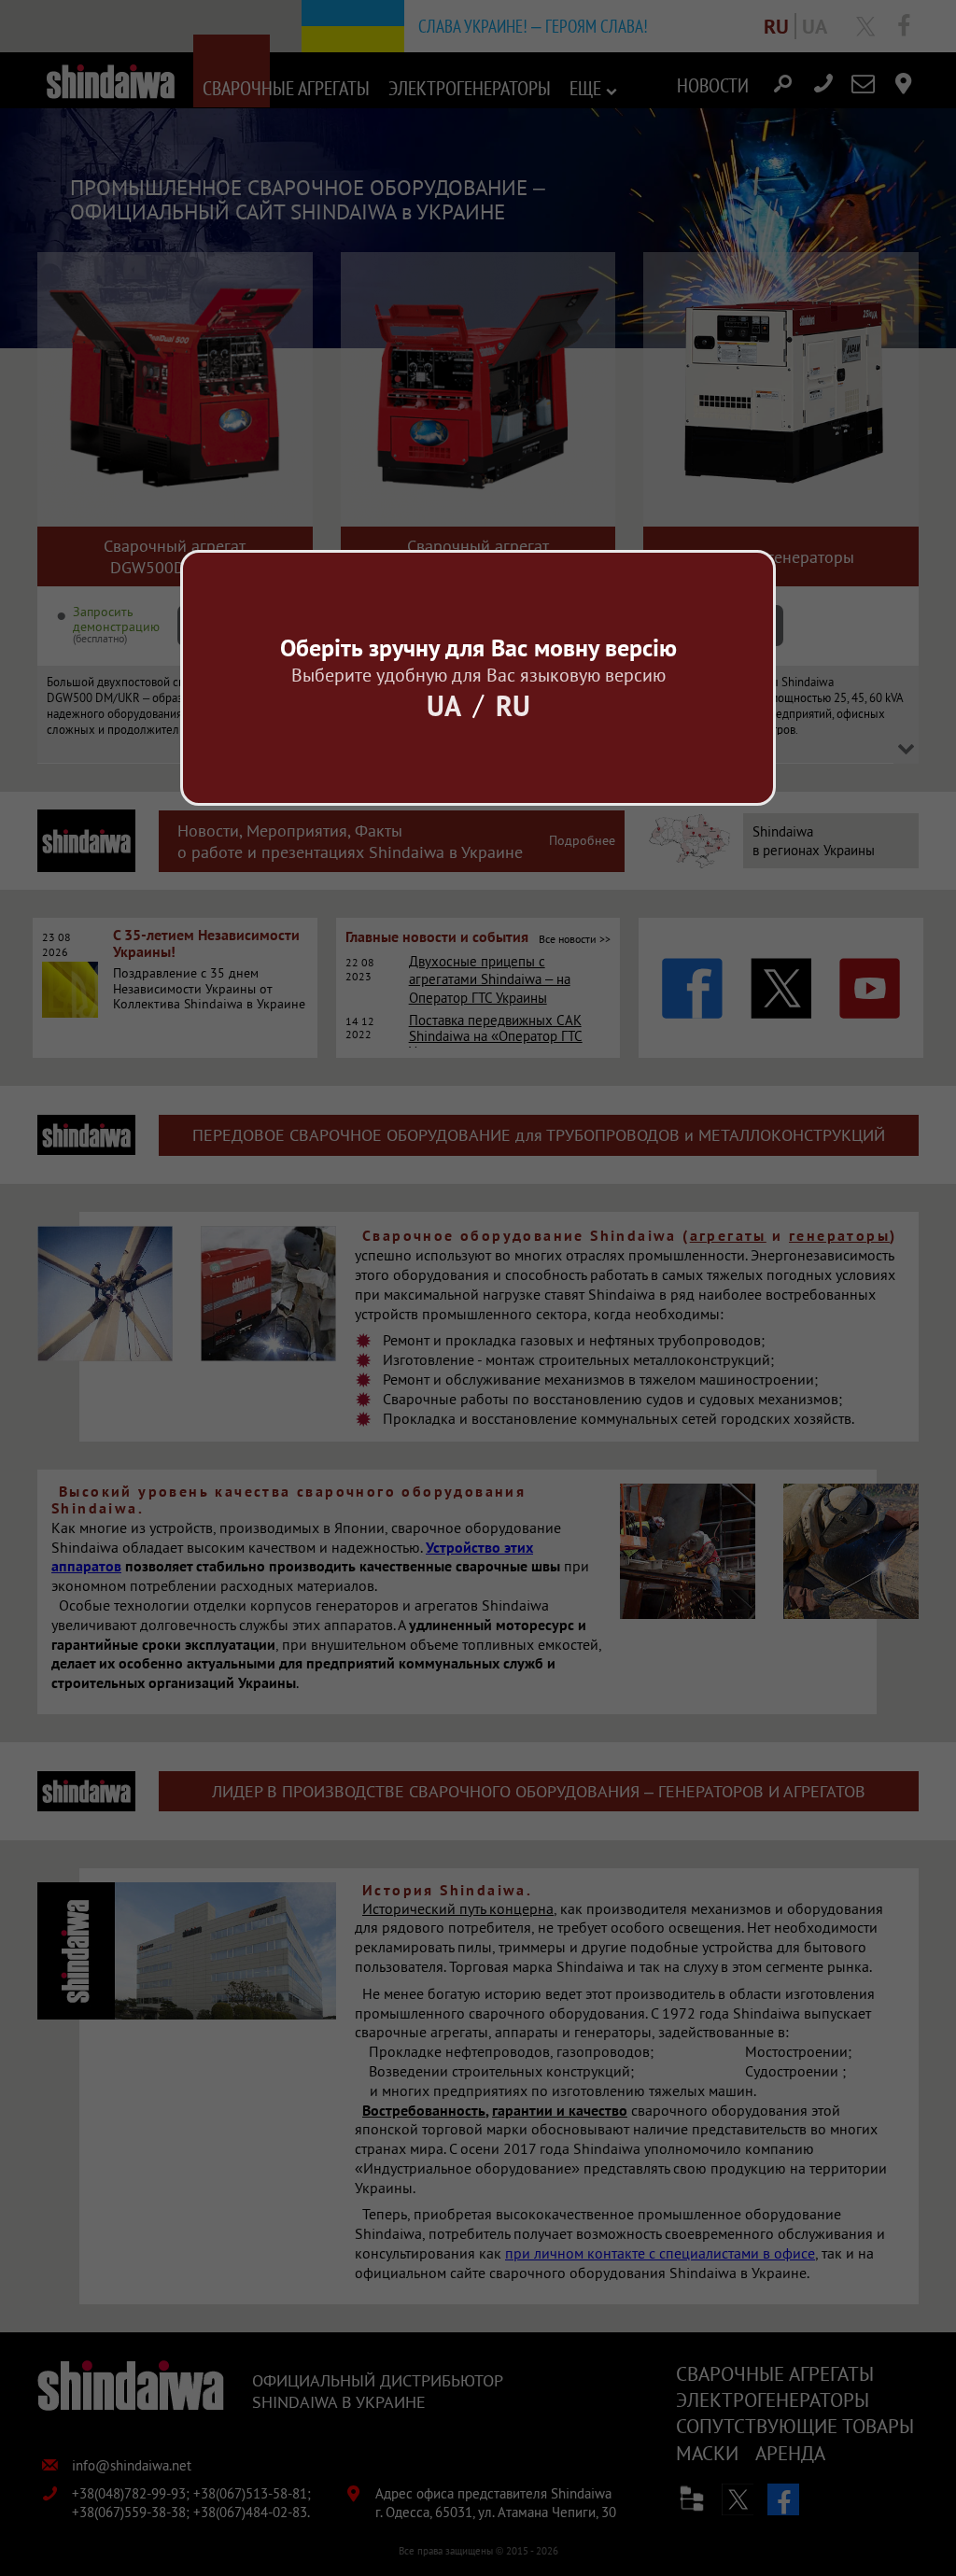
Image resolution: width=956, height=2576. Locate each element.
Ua (444, 705)
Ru (513, 705)
